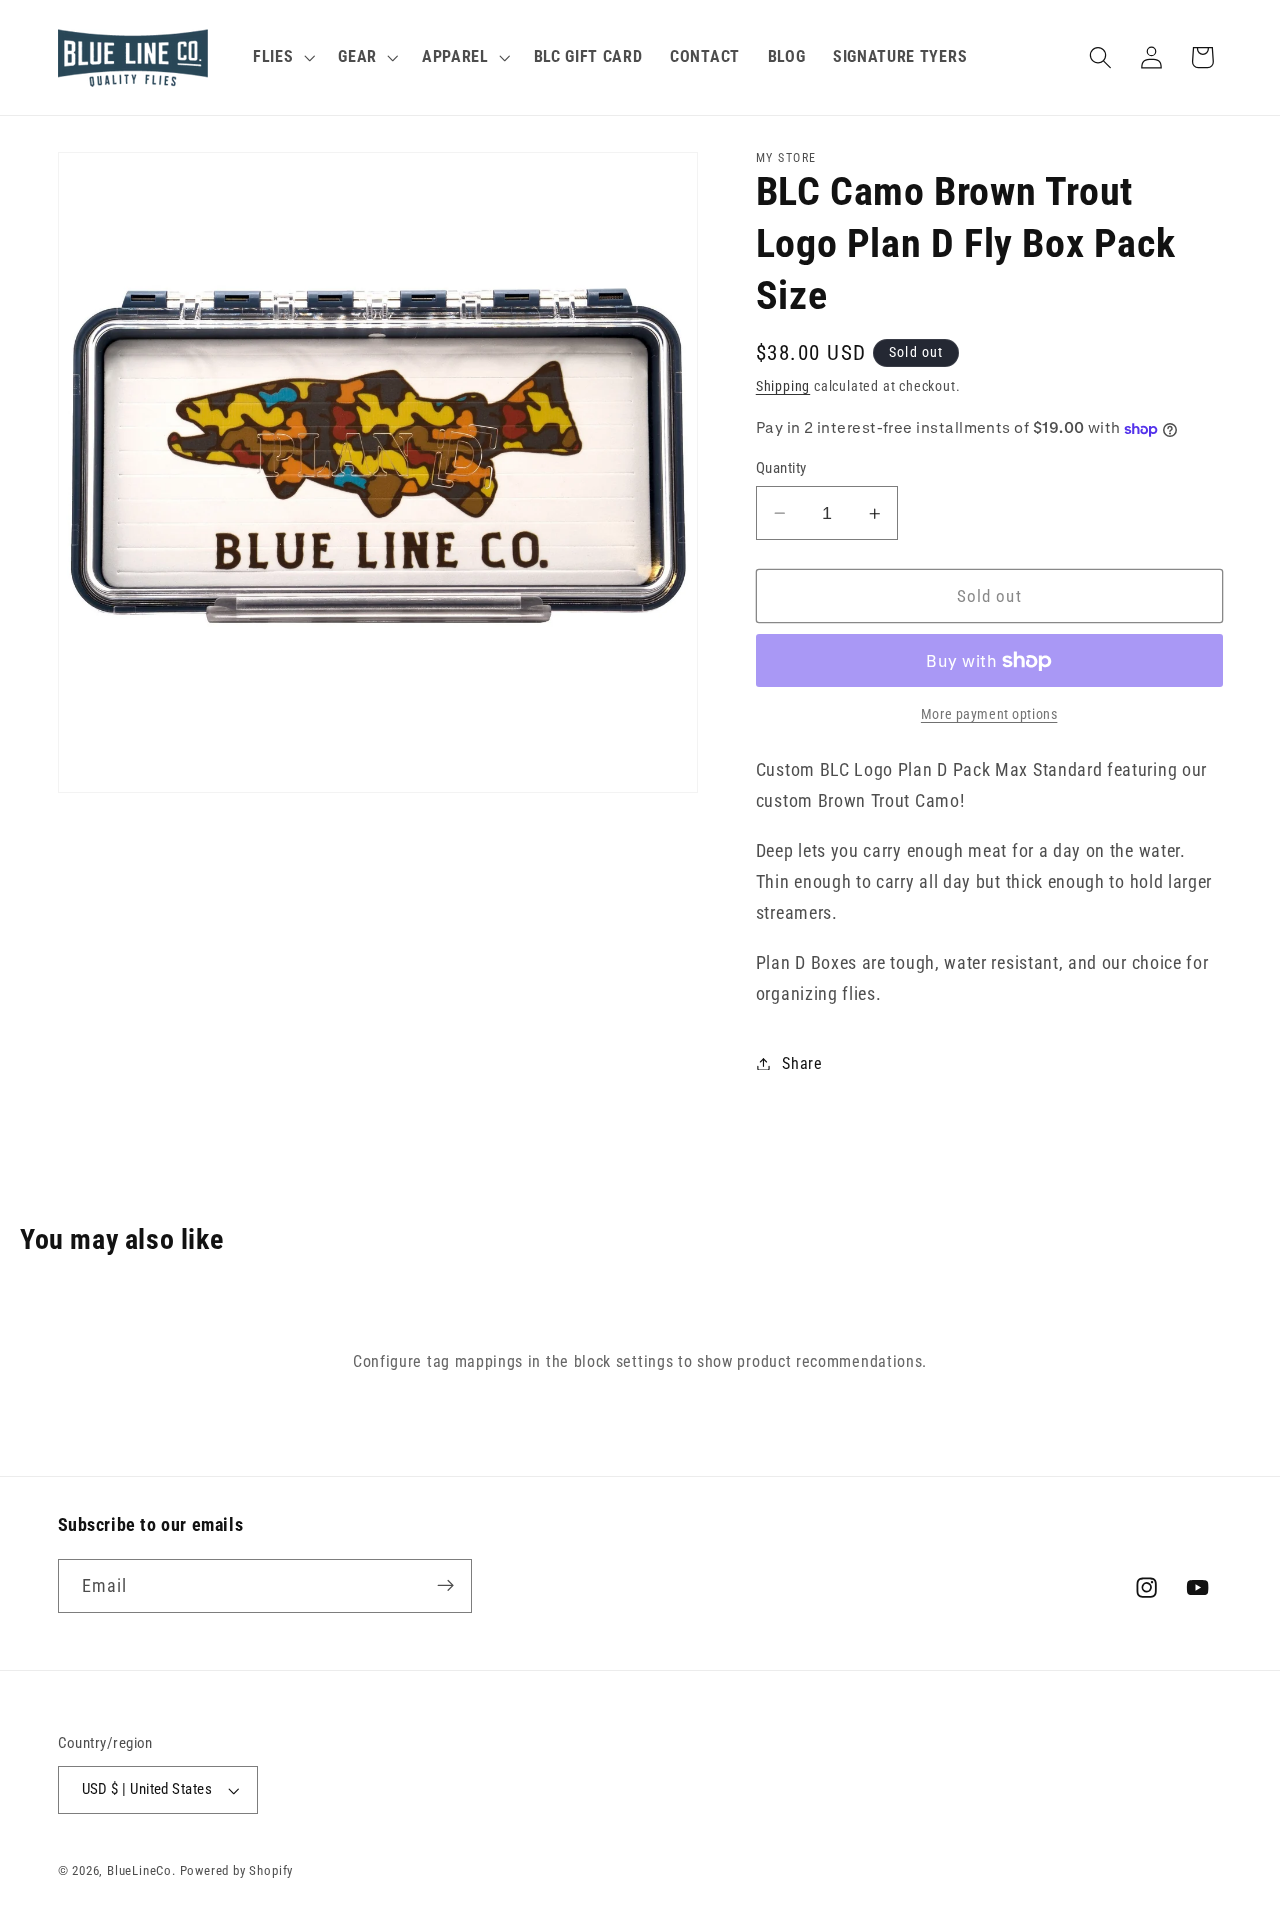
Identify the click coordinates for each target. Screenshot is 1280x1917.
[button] (281, 58)
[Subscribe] (445, 1586)
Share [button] (802, 1063)
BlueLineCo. (141, 1870)
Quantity (781, 468)
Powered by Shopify (237, 1870)
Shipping (783, 387)
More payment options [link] (989, 715)
